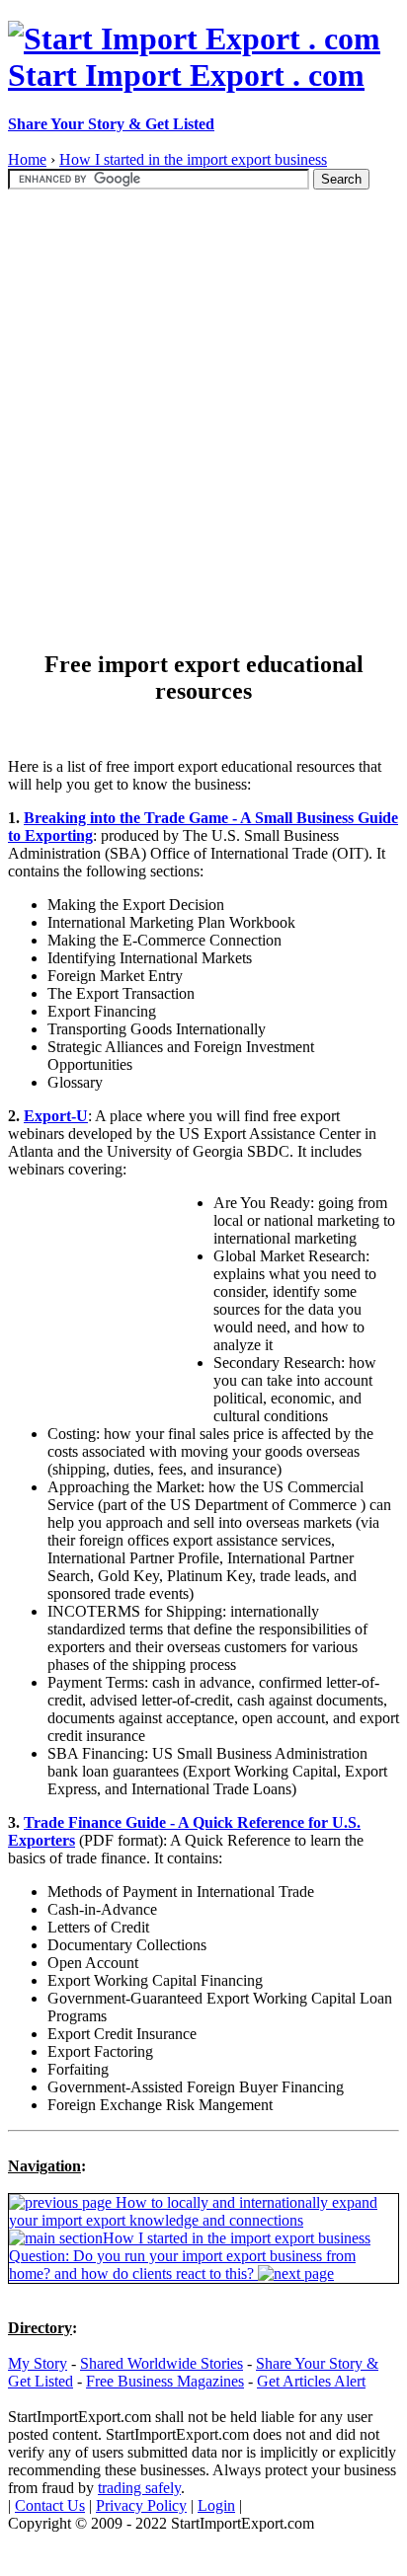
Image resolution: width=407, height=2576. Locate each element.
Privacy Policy (141, 2505)
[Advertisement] (203, 411)
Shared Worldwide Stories (162, 2363)
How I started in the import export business (193, 159)
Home (27, 159)
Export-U (56, 1116)
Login (216, 2505)
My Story (38, 2363)
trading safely (139, 2488)
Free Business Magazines (165, 2381)
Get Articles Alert (311, 2381)
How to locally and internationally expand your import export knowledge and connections (193, 2211)
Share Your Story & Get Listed (111, 124)
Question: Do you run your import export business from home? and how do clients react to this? (182, 2265)
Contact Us (50, 2505)
